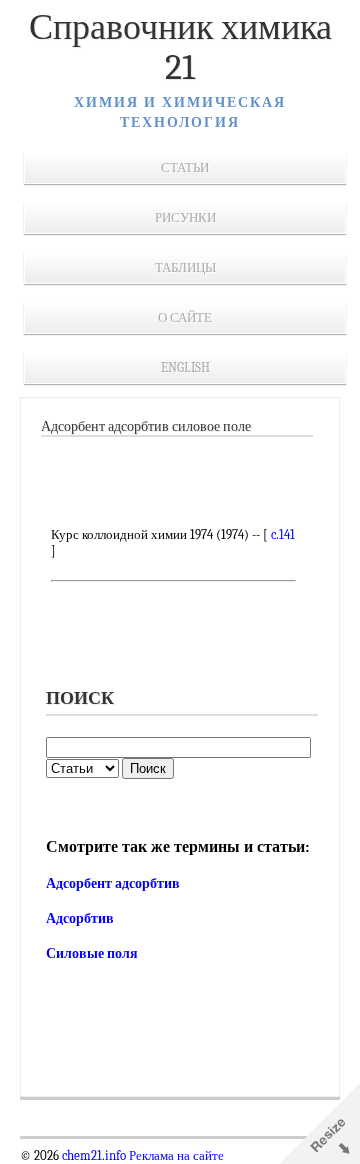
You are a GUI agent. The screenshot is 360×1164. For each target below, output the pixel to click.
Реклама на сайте (175, 1156)
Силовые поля (92, 953)
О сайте (185, 317)
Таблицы (185, 267)
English (185, 367)
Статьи (185, 167)
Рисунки (185, 217)
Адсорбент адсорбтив (113, 883)
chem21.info (94, 1156)
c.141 (283, 534)
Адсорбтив (80, 918)
